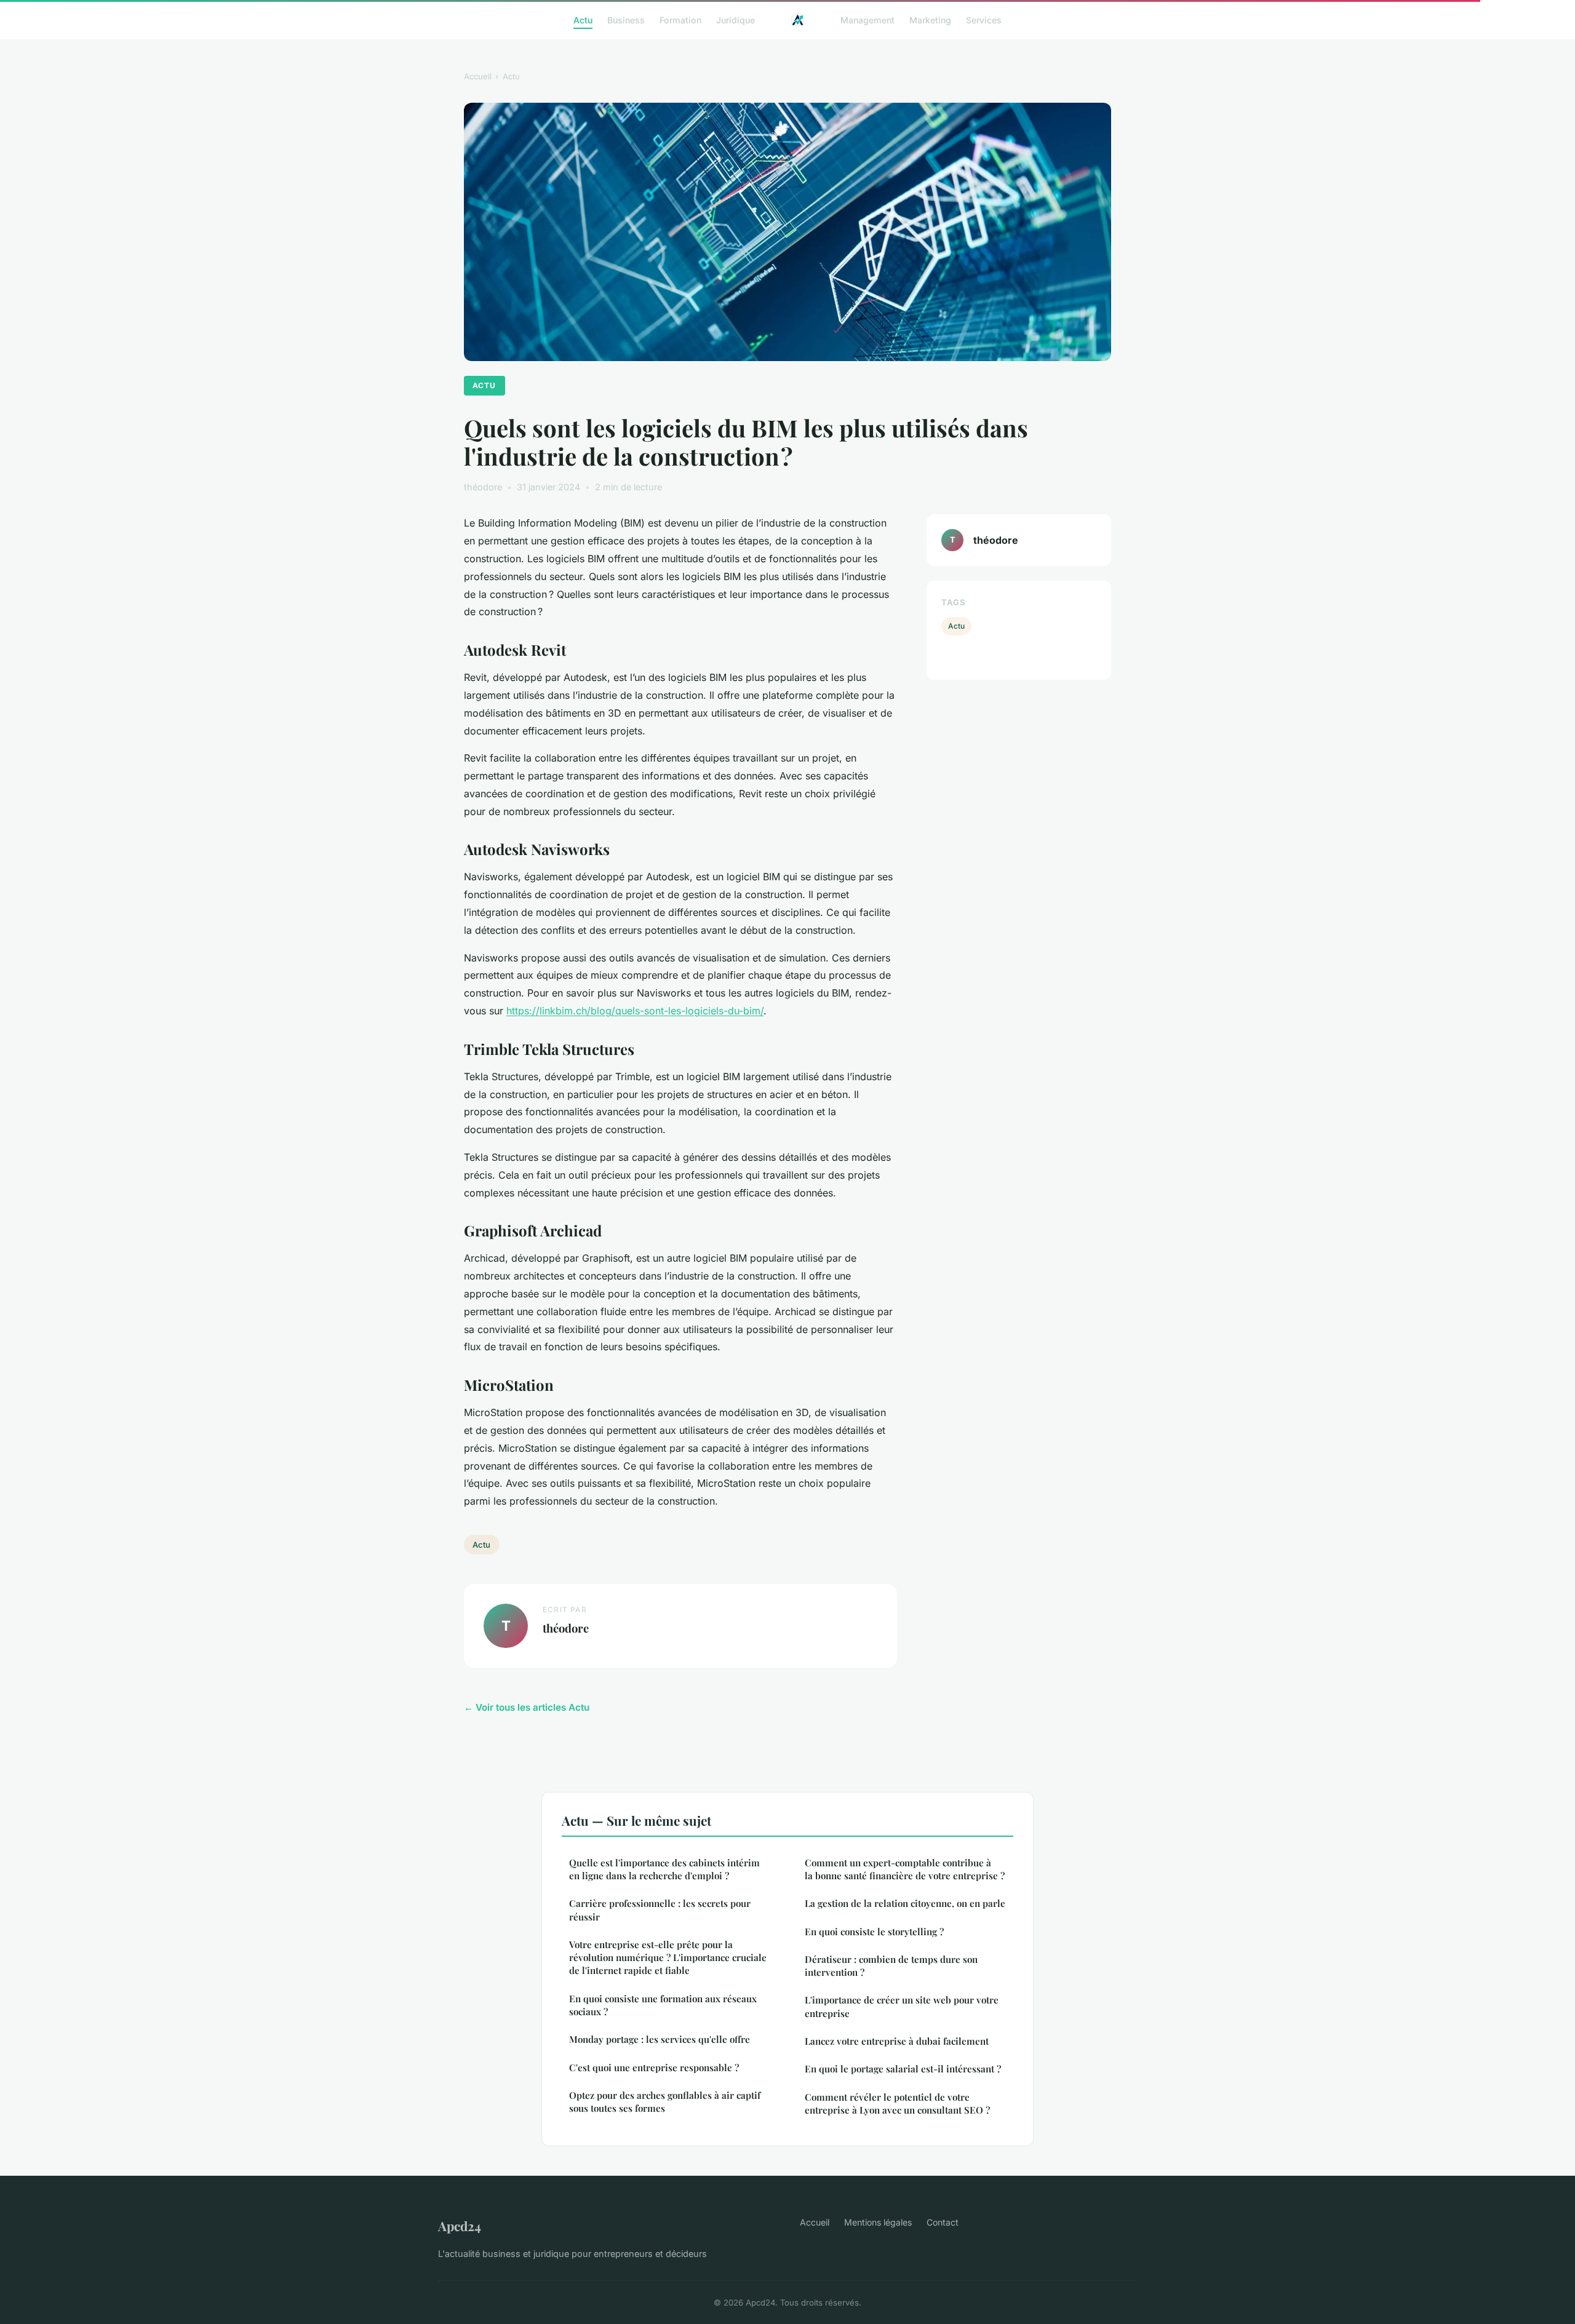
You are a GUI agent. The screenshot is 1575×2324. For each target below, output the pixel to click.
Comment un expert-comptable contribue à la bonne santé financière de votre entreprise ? (905, 1869)
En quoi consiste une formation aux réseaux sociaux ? (663, 2005)
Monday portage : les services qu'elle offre (660, 2039)
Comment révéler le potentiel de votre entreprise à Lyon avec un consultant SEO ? (897, 2103)
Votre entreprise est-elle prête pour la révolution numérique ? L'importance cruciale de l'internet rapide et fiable (668, 1958)
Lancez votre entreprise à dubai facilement (897, 2041)
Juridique (736, 19)
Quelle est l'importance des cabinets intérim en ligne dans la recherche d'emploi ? (664, 1869)
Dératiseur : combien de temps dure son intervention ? (891, 1966)
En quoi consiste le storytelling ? (874, 1932)
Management (867, 19)
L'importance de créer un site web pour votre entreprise (902, 2006)
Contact (943, 2222)
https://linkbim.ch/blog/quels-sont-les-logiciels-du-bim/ (635, 1011)
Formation (680, 19)
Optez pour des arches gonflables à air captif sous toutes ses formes (665, 2102)
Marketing (930, 19)
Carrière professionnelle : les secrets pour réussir (660, 1910)
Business (626, 19)
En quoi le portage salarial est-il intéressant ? (903, 2069)
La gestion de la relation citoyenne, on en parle (905, 1903)
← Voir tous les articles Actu (527, 1707)
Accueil (478, 76)
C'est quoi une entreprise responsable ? (654, 2067)
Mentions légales (878, 2222)
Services (984, 19)
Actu (583, 19)
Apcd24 (460, 2226)
